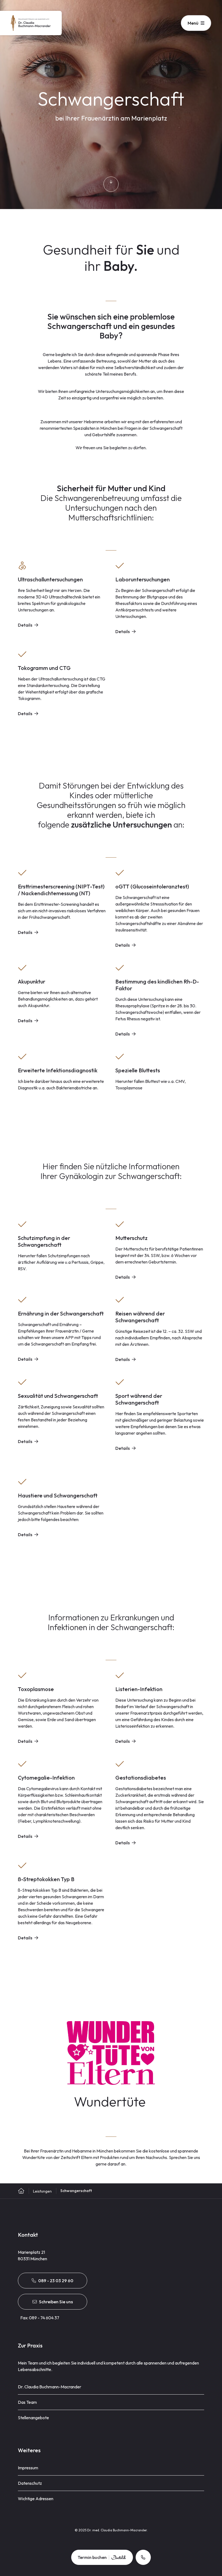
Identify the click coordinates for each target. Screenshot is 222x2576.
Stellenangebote (33, 2418)
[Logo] (31, 23)
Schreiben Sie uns (56, 2302)
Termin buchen (92, 2557)
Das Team (27, 2402)
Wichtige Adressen (36, 2499)
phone (143, 2557)
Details (25, 625)
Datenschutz (30, 2483)
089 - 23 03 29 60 (56, 2281)
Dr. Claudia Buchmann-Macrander (50, 2387)
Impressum (28, 2468)
